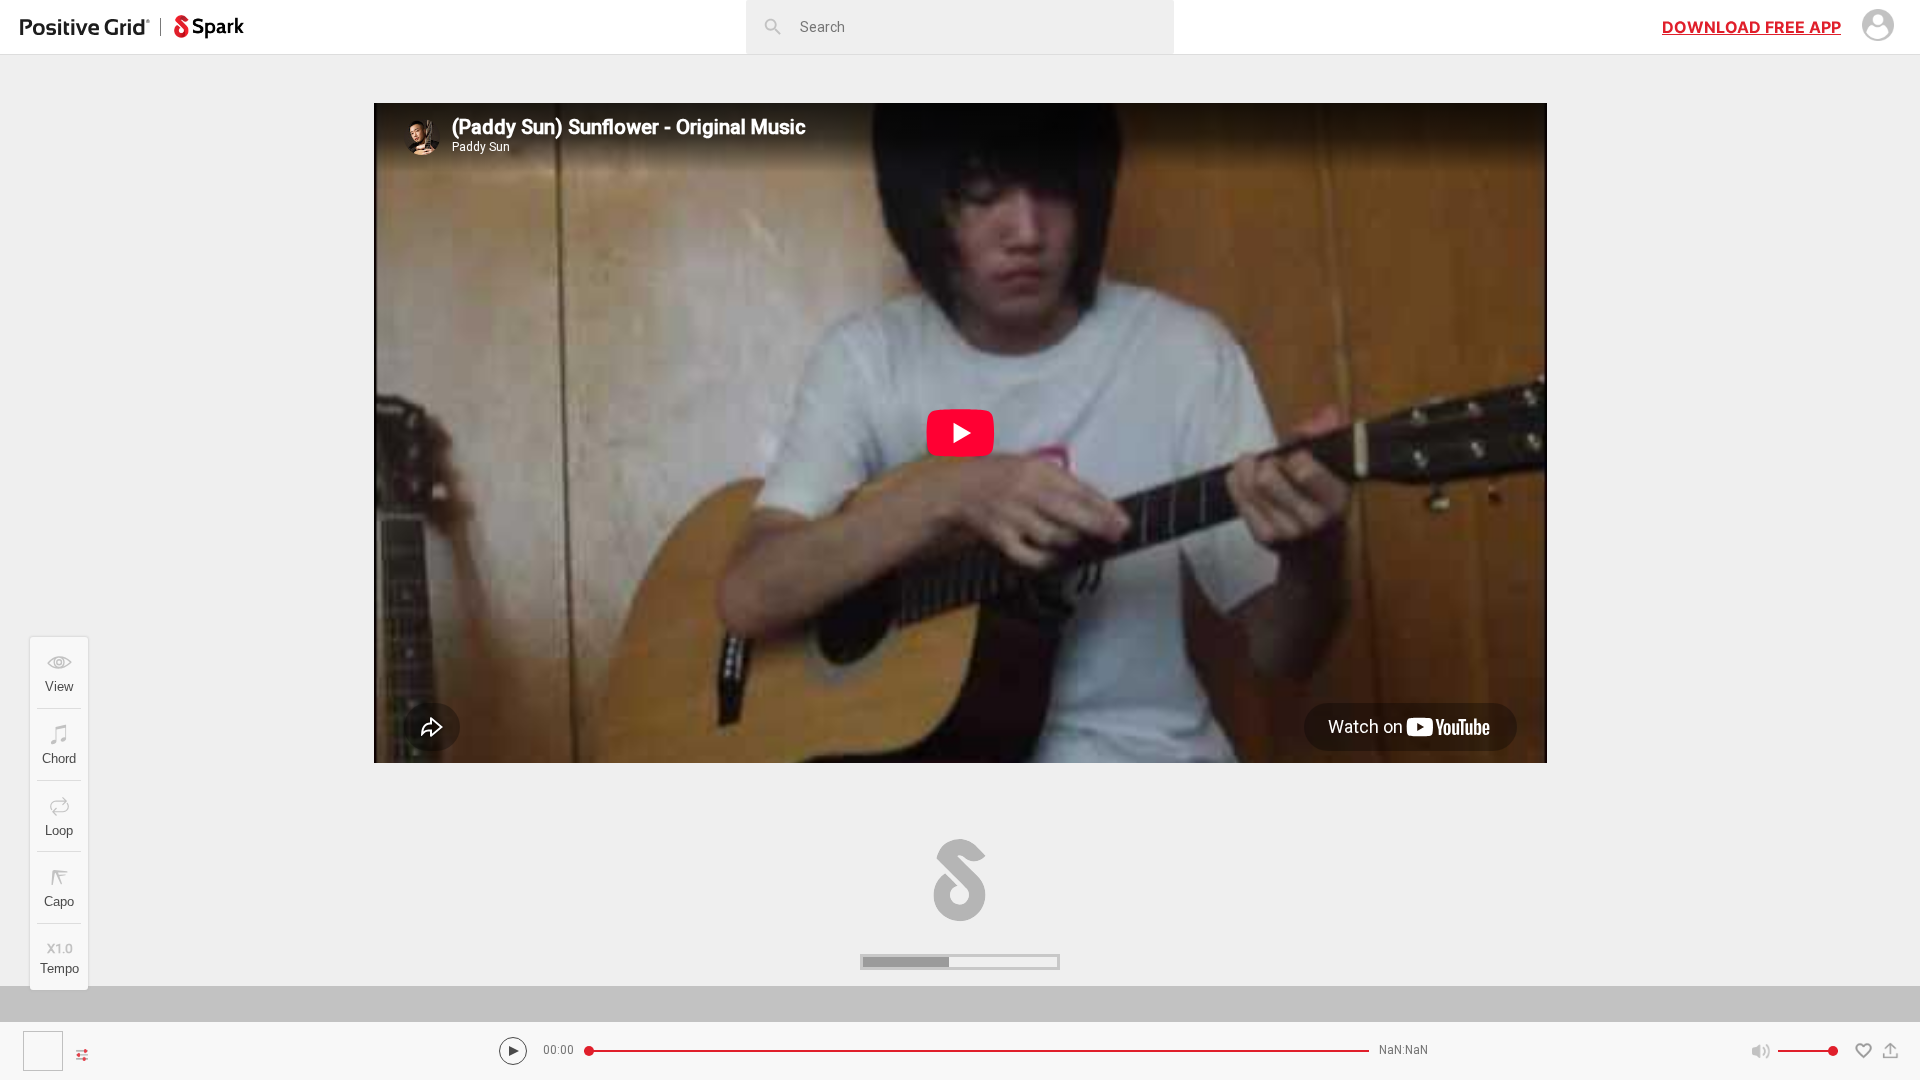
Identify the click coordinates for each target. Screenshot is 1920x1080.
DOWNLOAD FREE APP (1751, 27)
